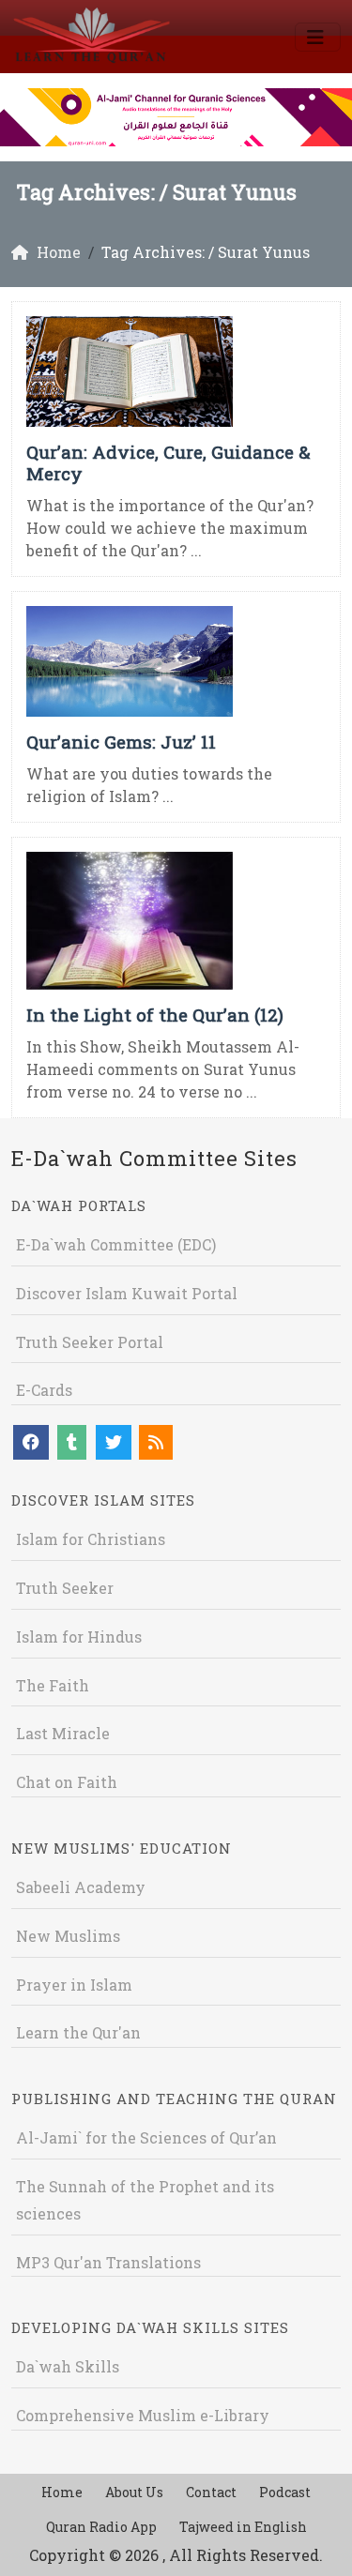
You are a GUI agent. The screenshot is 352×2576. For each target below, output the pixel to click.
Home (62, 2492)
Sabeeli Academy (81, 1887)
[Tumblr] (72, 1442)
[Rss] (156, 1442)
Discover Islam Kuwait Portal (127, 1293)
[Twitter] (114, 1442)
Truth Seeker (65, 1588)
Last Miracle (63, 1733)
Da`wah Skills (68, 2366)
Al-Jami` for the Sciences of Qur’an (146, 2137)
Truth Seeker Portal (90, 1342)
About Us (134, 2492)
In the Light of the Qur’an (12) (155, 1015)
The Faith (53, 1685)
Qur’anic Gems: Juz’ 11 (121, 742)
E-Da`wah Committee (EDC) (116, 1244)
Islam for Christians (91, 1539)
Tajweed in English (243, 2527)
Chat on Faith (67, 1782)
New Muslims (68, 1936)
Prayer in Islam (74, 1985)
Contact (211, 2492)
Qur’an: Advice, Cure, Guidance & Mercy (168, 462)
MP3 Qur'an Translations (108, 2262)
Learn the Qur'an (78, 2032)
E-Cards (44, 1390)
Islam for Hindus (79, 1637)
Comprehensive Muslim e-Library (143, 2415)
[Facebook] (31, 1442)
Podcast (285, 2492)
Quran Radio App (101, 2527)
